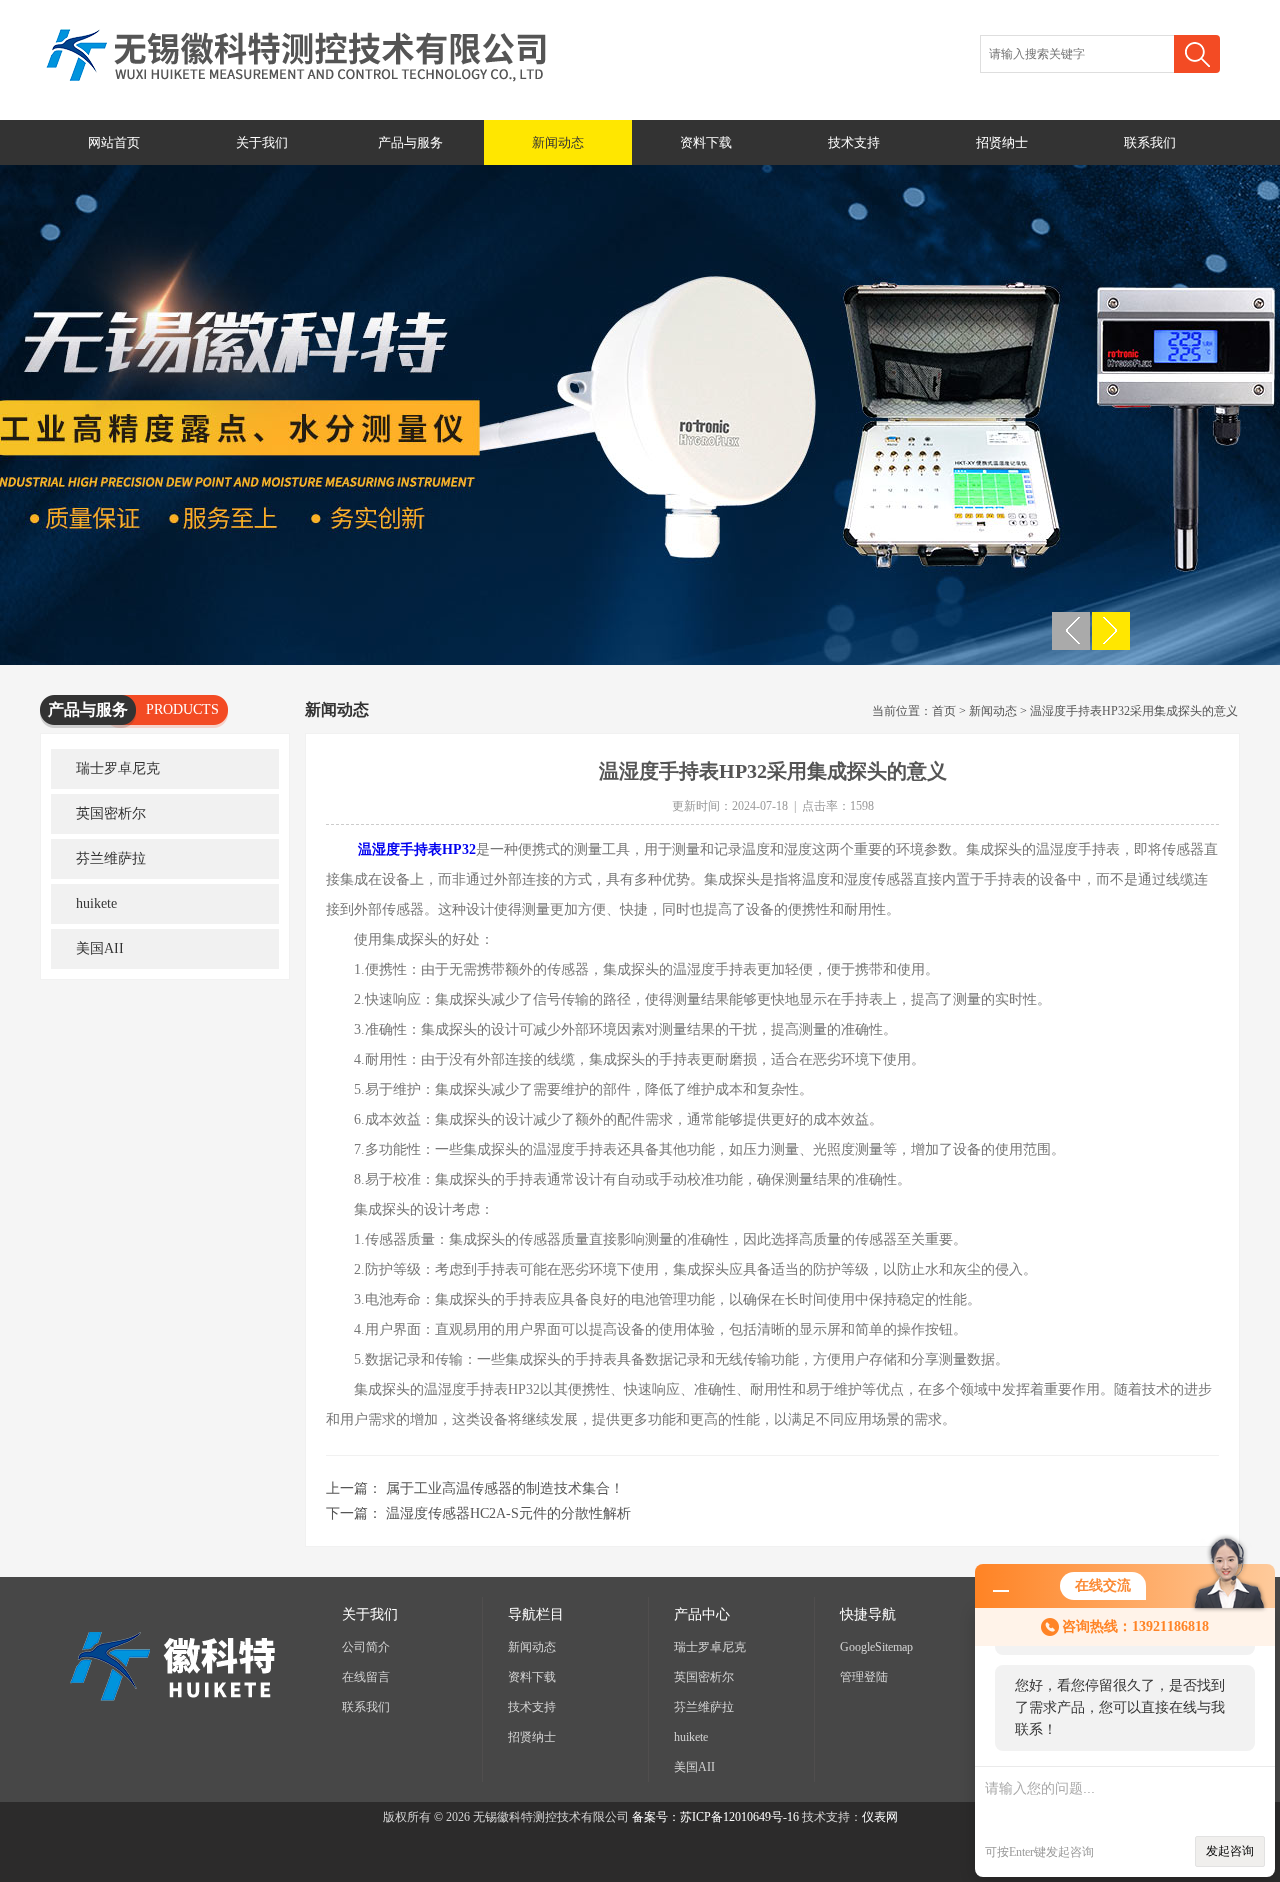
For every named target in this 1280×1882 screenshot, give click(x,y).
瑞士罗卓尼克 (118, 768)
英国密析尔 (111, 813)
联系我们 (1150, 142)
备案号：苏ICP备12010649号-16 (715, 1817)
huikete (96, 903)
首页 (944, 711)
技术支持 (854, 142)
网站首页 (114, 142)
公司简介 (366, 1647)
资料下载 (706, 142)
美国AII (100, 948)
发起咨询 (1230, 1851)
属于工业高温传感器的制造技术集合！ (505, 1488)
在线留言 (366, 1677)
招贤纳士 (1002, 142)
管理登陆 (864, 1677)
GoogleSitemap (876, 1647)
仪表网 (880, 1817)
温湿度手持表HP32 (417, 849)
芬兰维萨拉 (111, 858)
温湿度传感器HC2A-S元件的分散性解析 (508, 1513)
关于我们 (262, 142)
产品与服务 (410, 142)
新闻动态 (558, 142)
